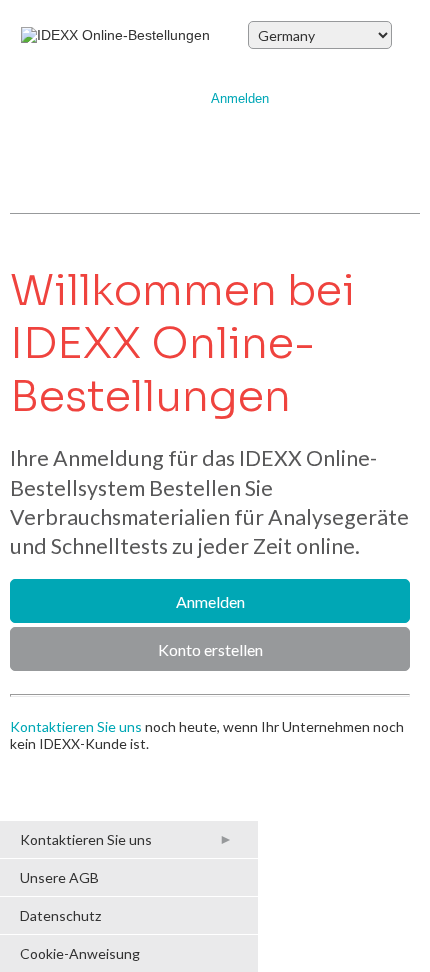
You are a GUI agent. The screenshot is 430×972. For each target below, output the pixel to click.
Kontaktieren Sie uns (76, 726)
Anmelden (240, 99)
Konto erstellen (210, 649)
